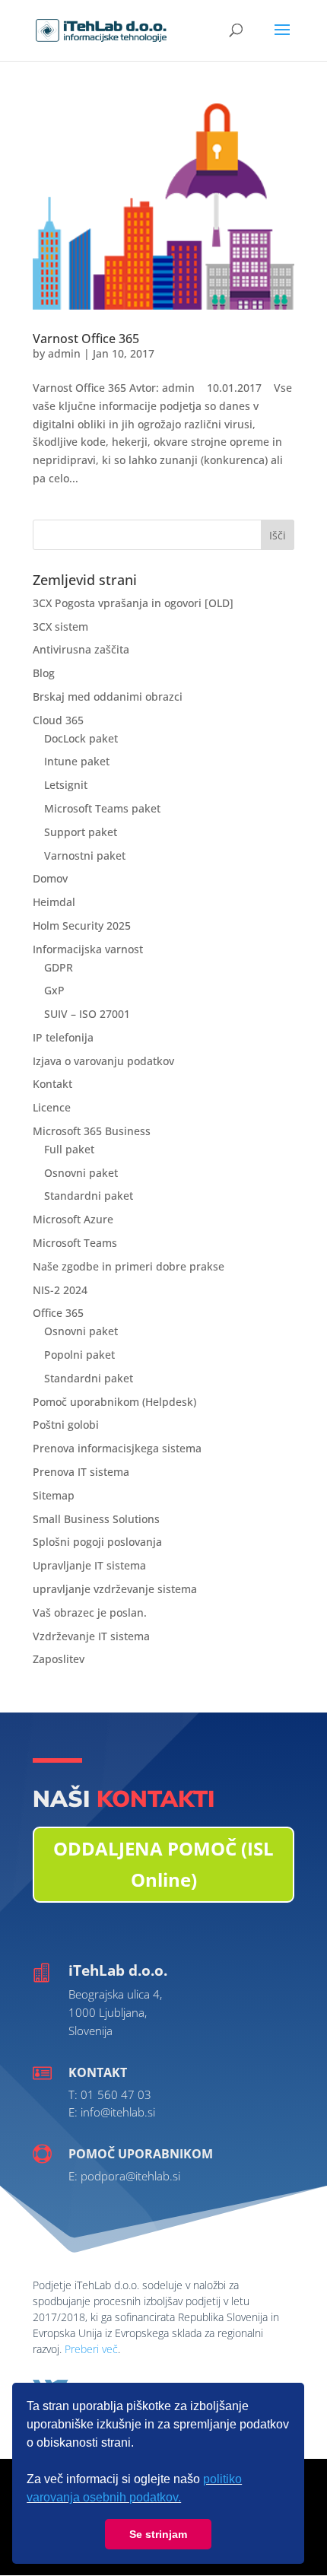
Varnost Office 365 (86, 339)
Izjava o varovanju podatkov (103, 1061)
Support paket (81, 832)
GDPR (59, 967)
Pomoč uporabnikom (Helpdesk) (114, 1402)
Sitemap (54, 1495)
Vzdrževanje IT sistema (91, 1636)
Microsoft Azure (73, 1219)
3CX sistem (60, 627)
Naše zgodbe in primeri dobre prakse (129, 1266)
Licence (52, 1107)
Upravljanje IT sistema (89, 1565)
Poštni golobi (66, 1425)
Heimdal (54, 902)
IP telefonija (63, 1037)
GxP (54, 990)
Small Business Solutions (96, 1519)
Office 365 (58, 1313)
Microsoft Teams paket (102, 808)
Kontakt (52, 1084)
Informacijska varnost (88, 949)
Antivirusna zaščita (81, 649)
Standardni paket (89, 1196)
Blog (44, 673)
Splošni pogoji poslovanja (97, 1542)
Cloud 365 (58, 720)
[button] (186, 2499)
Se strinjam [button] (158, 2534)
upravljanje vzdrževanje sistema (115, 1589)
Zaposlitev (59, 1659)
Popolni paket (79, 1355)
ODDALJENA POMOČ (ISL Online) (163, 1864)
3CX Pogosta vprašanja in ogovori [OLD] (133, 603)
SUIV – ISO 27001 (87, 1014)
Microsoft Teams (75, 1243)
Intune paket (77, 761)
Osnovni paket (81, 1173)
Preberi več (91, 2349)
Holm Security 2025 (82, 925)
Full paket (69, 1149)
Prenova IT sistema (81, 1472)
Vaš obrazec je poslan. (90, 1612)
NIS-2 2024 (60, 1290)
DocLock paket (81, 738)
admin (64, 353)
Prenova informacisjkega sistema (117, 1448)
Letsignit (66, 785)
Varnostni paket (85, 855)
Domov (50, 878)
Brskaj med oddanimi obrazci (108, 696)
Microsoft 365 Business (92, 1131)
